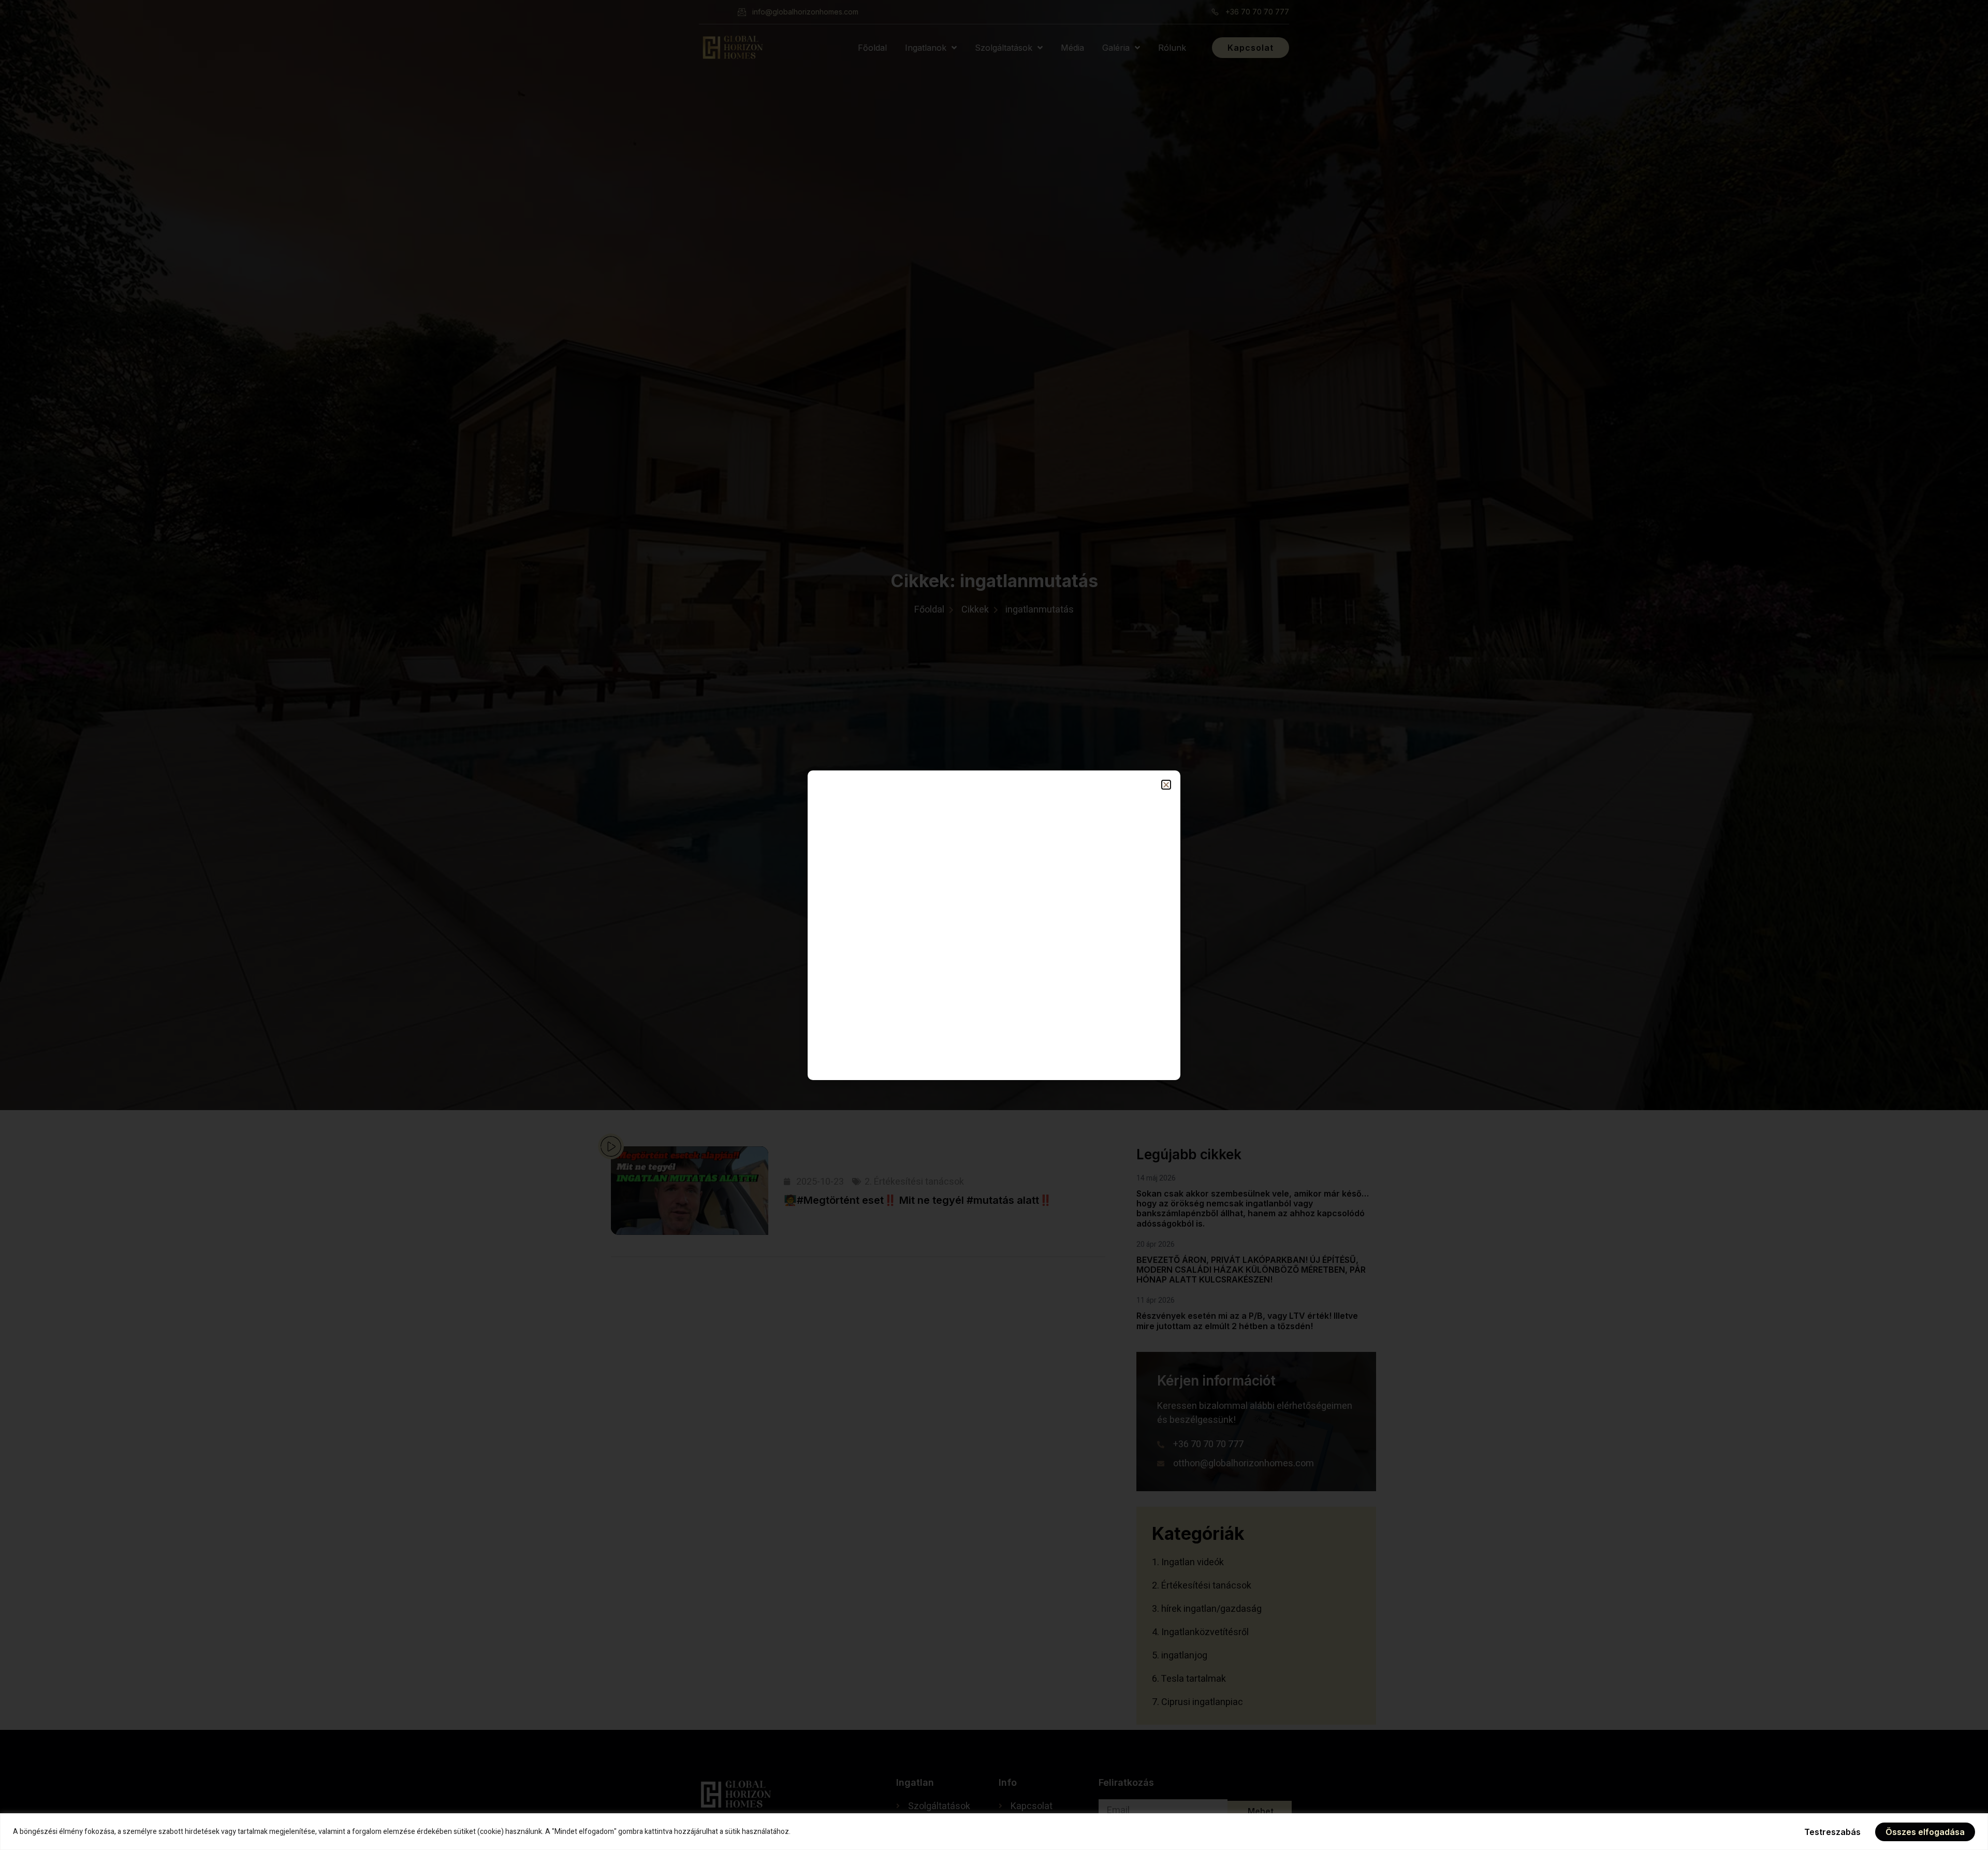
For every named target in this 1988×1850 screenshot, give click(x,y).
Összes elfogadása (1925, 1832)
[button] (1166, 785)
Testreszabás (1832, 1832)
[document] (994, 925)
